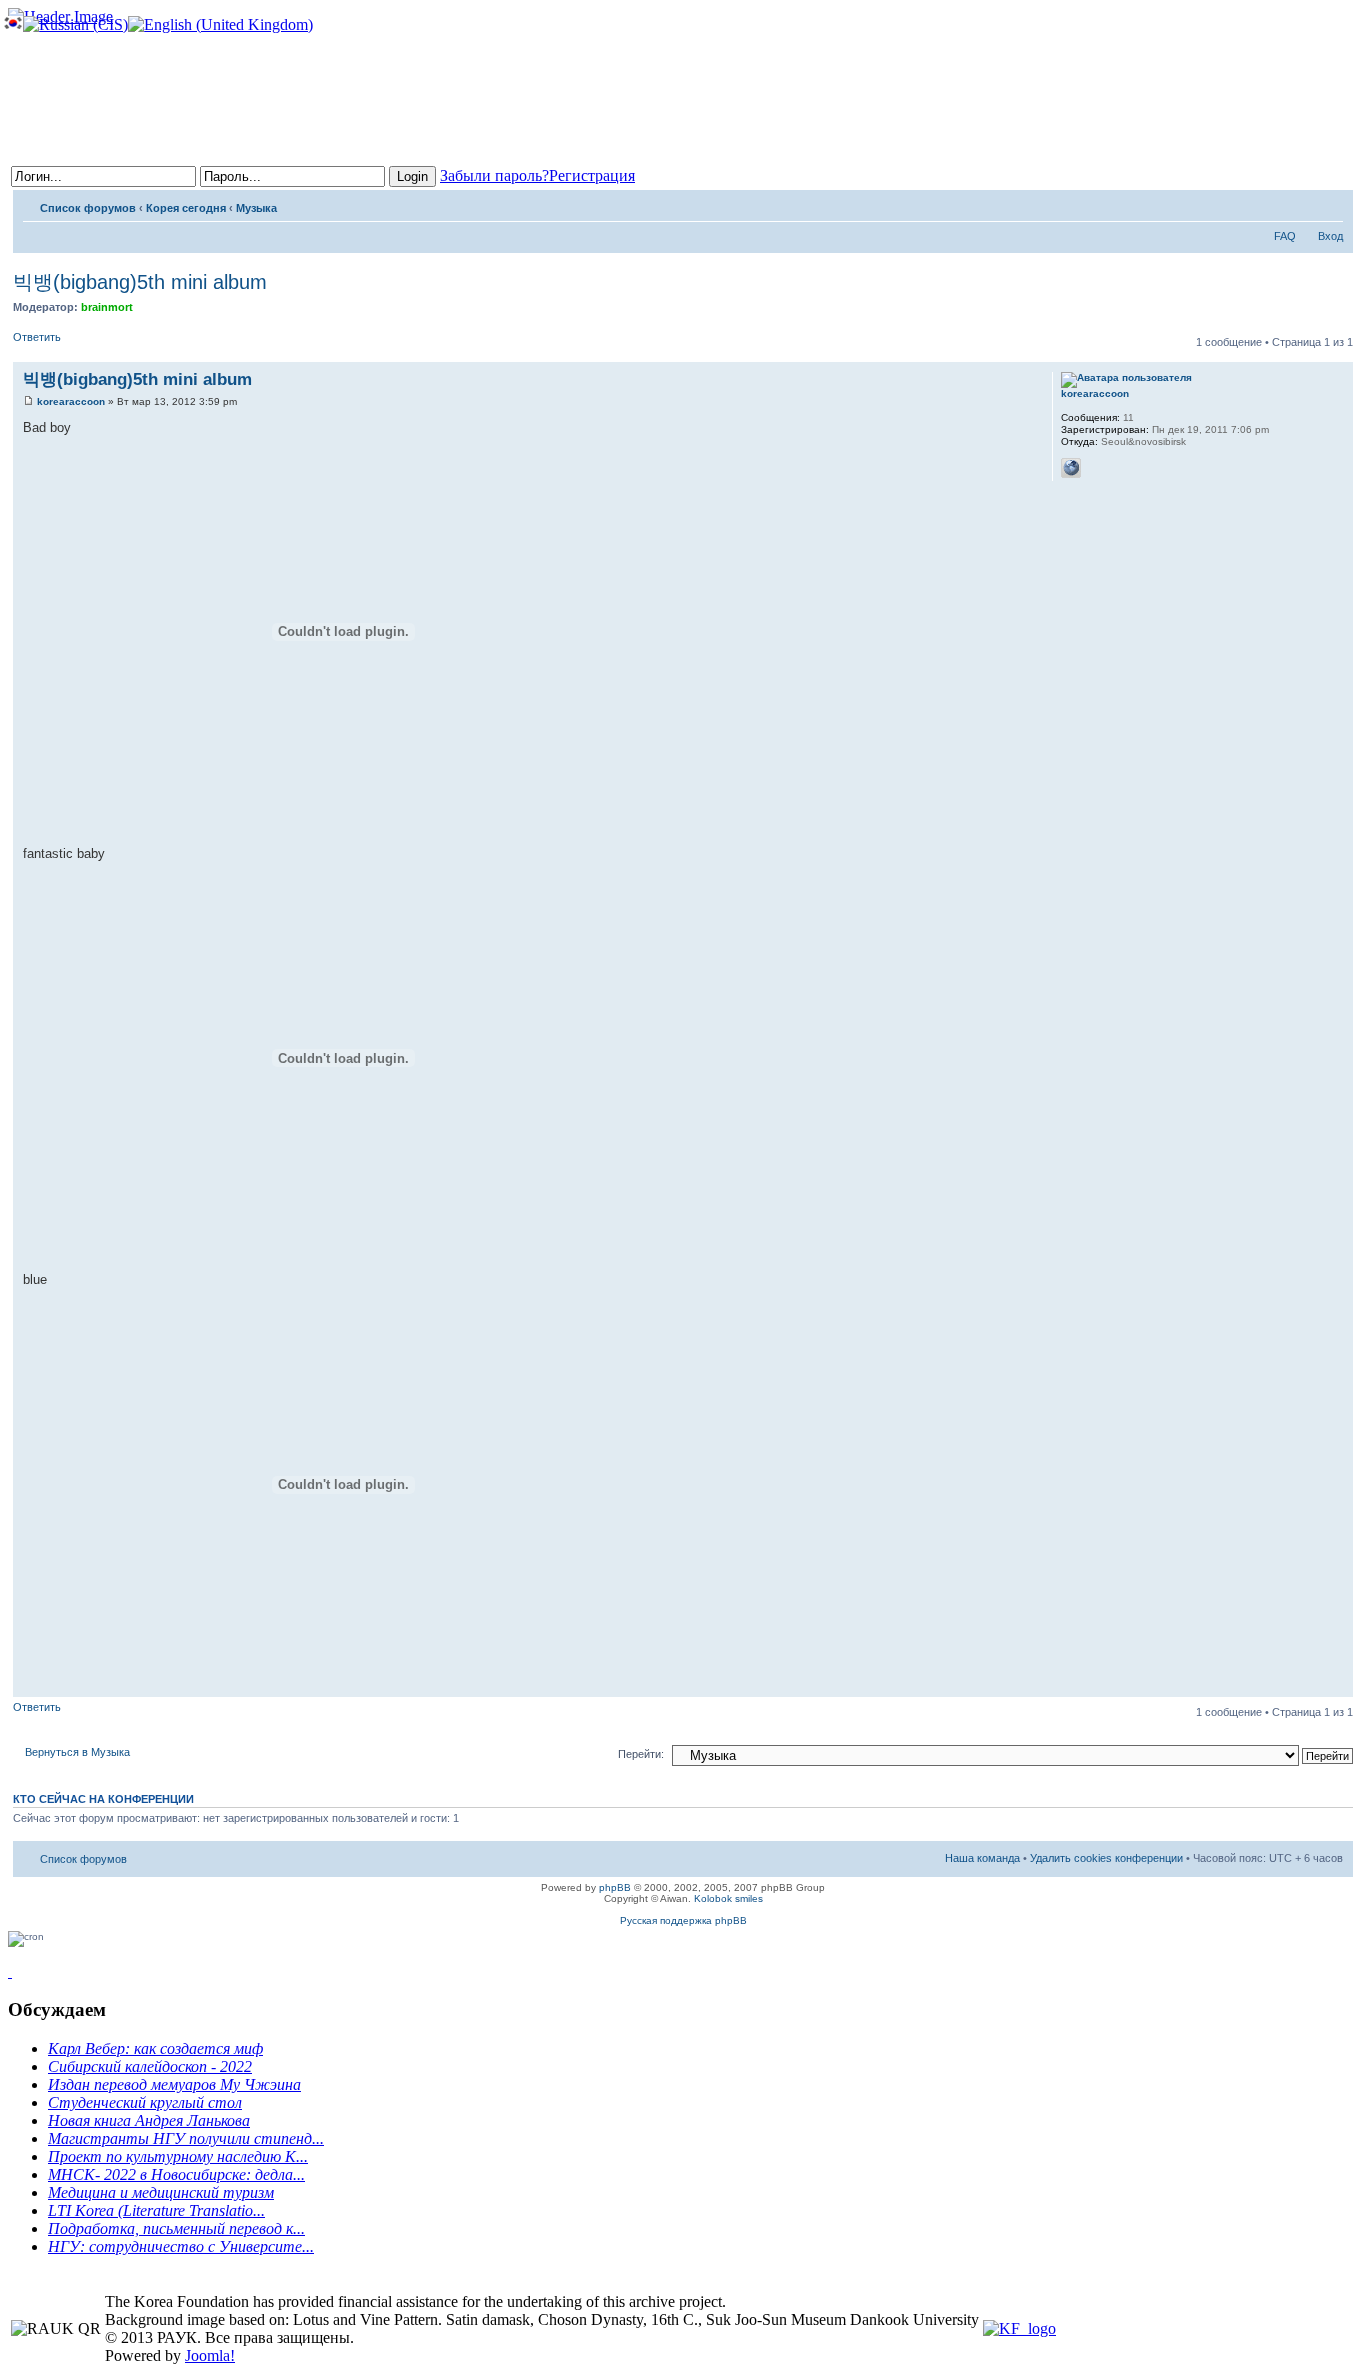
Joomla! (210, 2355)
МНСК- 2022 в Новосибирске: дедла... (176, 2174)
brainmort (107, 307)
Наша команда (982, 1858)
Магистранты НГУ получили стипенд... (186, 2138)
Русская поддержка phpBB (683, 1920)
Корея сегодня (186, 208)
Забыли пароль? (494, 175)
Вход (1330, 236)
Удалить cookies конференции (1106, 1858)
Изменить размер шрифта (1328, 204)
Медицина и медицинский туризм (161, 2192)
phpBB (615, 1887)
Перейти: (641, 1754)
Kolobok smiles (728, 1898)
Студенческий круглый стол (145, 2102)
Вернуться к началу (1337, 1686)
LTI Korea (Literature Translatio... (156, 2210)
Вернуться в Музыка (77, 1752)
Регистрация (592, 175)
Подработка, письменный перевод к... (176, 2228)
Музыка (256, 208)
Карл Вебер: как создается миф (155, 2048)
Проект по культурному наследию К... (178, 2156)
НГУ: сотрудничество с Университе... (181, 2246)
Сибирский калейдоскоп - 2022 (150, 2066)
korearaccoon (71, 401)
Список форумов (88, 208)
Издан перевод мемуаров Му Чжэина (174, 2084)
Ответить (37, 337)
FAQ (1285, 236)
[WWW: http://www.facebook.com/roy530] (1071, 468)
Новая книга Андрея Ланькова (149, 2120)
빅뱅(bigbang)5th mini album (140, 282)
